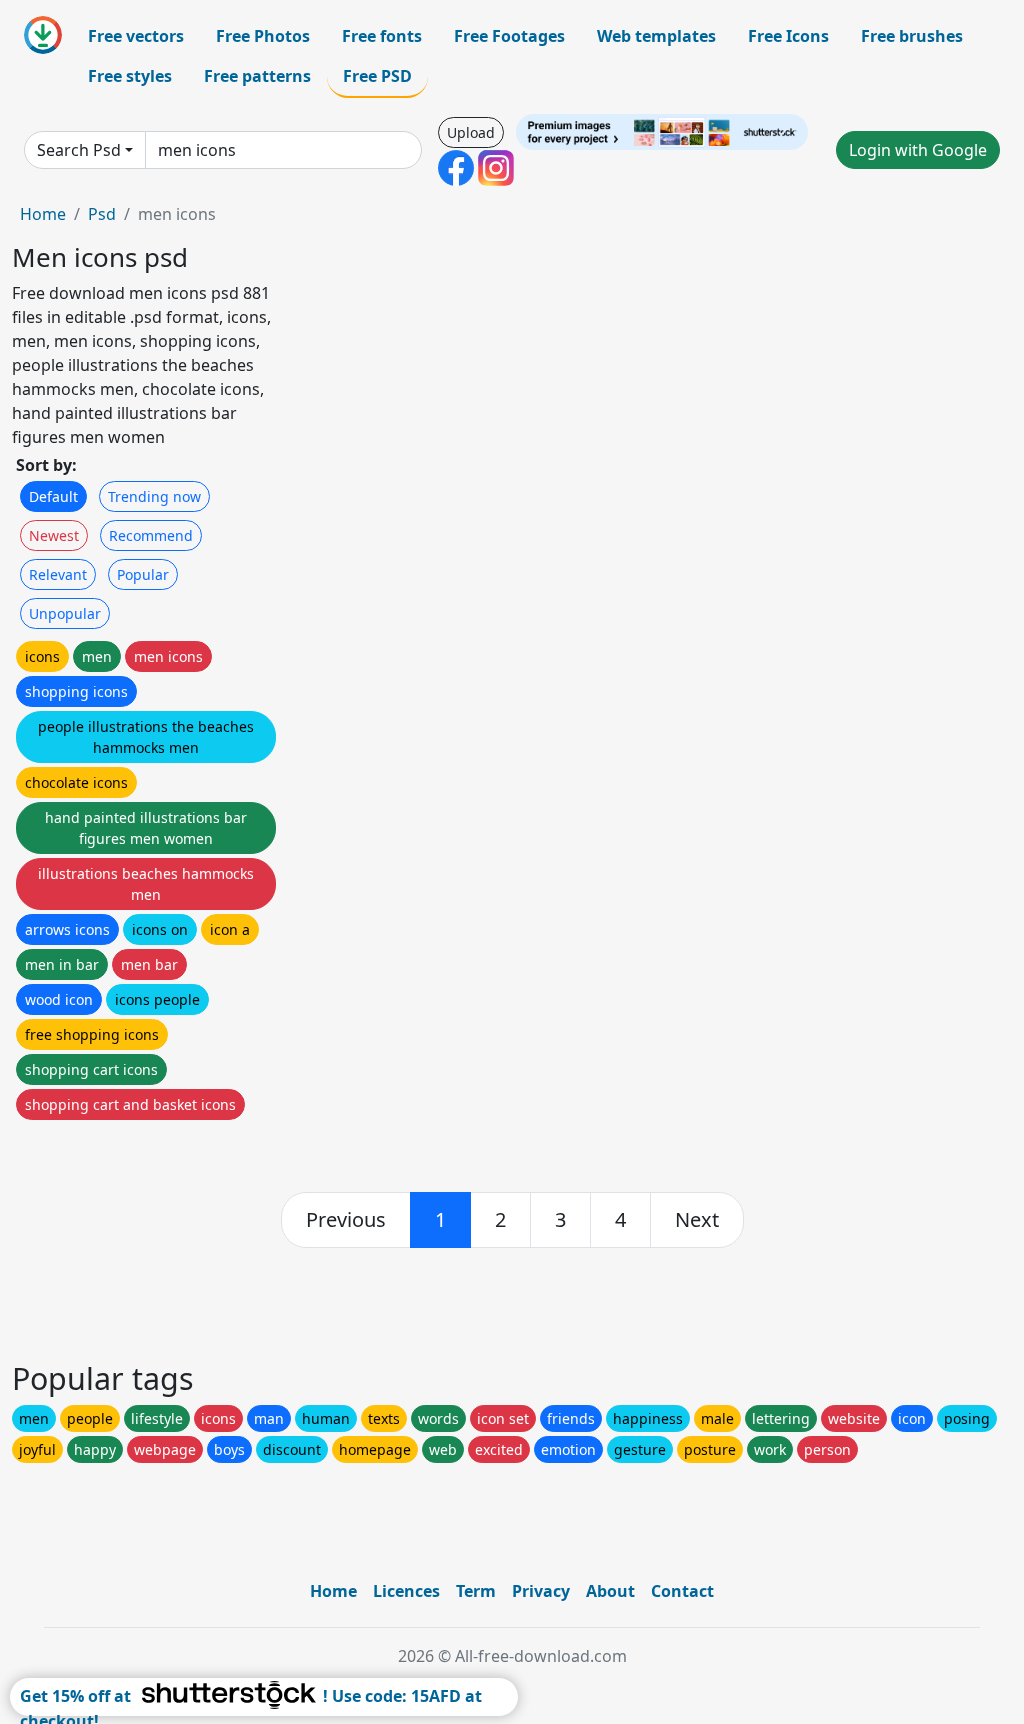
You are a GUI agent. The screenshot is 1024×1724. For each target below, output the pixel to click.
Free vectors (136, 36)
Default (53, 496)
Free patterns (257, 76)
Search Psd (79, 150)
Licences (406, 1591)
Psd (102, 214)
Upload (471, 132)
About (610, 1591)
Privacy (541, 1591)
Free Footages (509, 36)
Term (476, 1591)
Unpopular (65, 613)
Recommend (151, 535)
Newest (54, 535)
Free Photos (263, 36)
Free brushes (912, 36)
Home (43, 214)
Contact (682, 1591)
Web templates (656, 36)
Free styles (130, 76)
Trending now (154, 496)
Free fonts (382, 36)
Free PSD (377, 76)
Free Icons (788, 36)
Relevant (58, 574)
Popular (143, 574)
